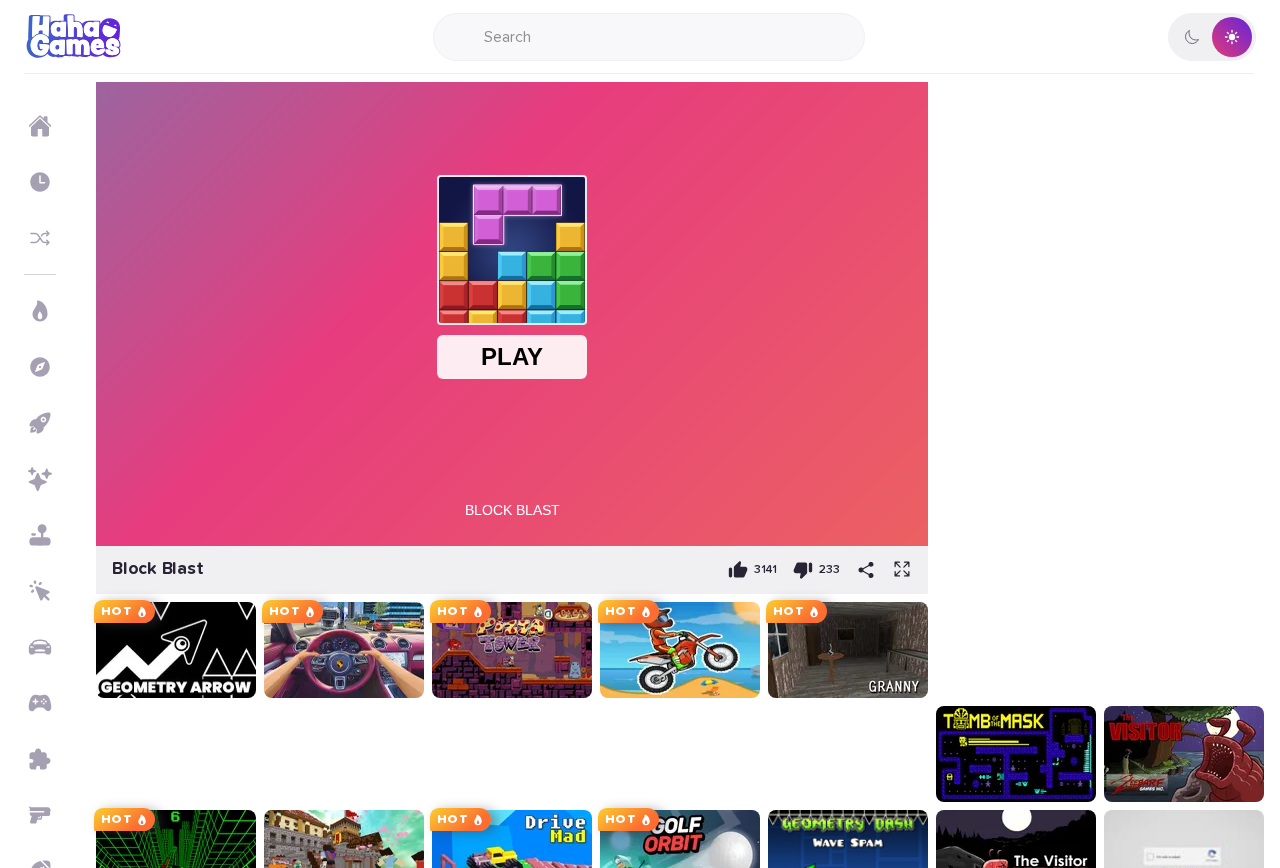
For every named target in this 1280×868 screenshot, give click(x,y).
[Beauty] (40, 479)
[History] (40, 182)
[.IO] (40, 703)
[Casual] (40, 535)
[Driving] (40, 647)
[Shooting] (40, 815)
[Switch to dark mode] (1212, 37)
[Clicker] (40, 591)
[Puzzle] (40, 759)
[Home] (40, 126)
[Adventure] (40, 367)
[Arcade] (40, 423)
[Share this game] (866, 570)
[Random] (40, 238)
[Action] (40, 311)
